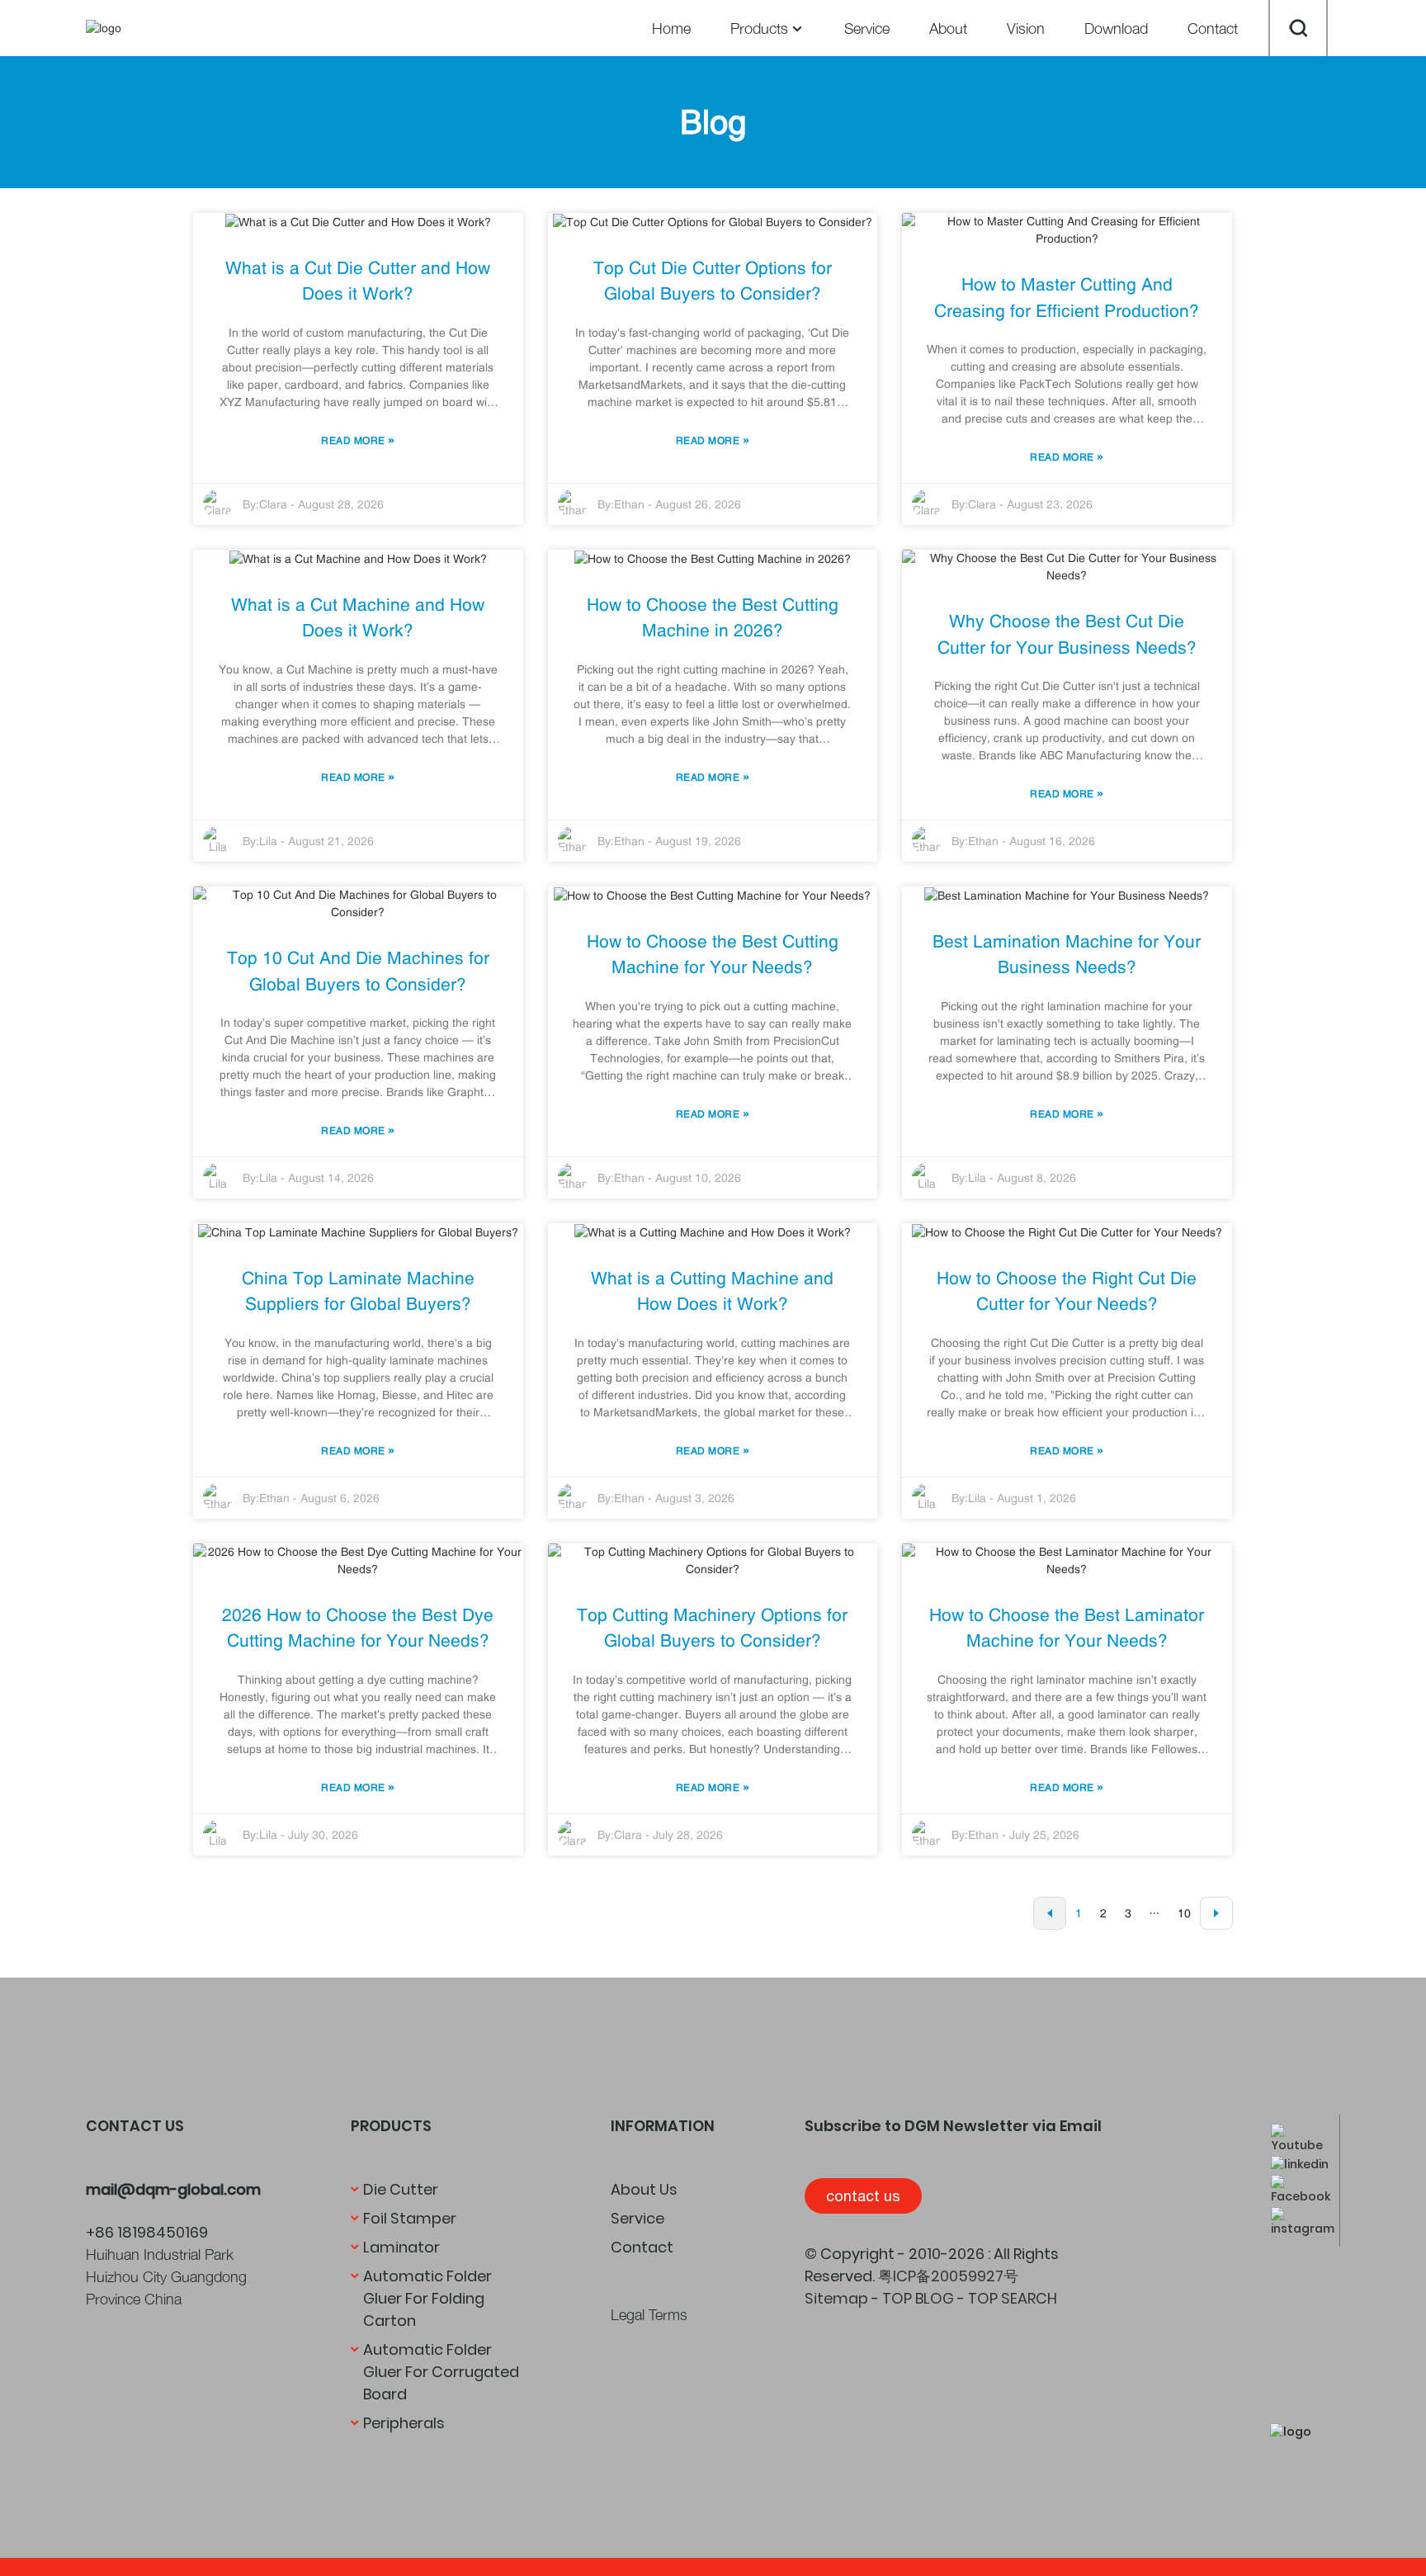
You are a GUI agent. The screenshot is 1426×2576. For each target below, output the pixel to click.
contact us (863, 2196)
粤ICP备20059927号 (948, 2276)
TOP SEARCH (1013, 2298)
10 (1184, 1913)
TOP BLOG (918, 2298)
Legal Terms (649, 2315)
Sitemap (836, 2298)
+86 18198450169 (147, 2232)
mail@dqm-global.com (173, 2189)
